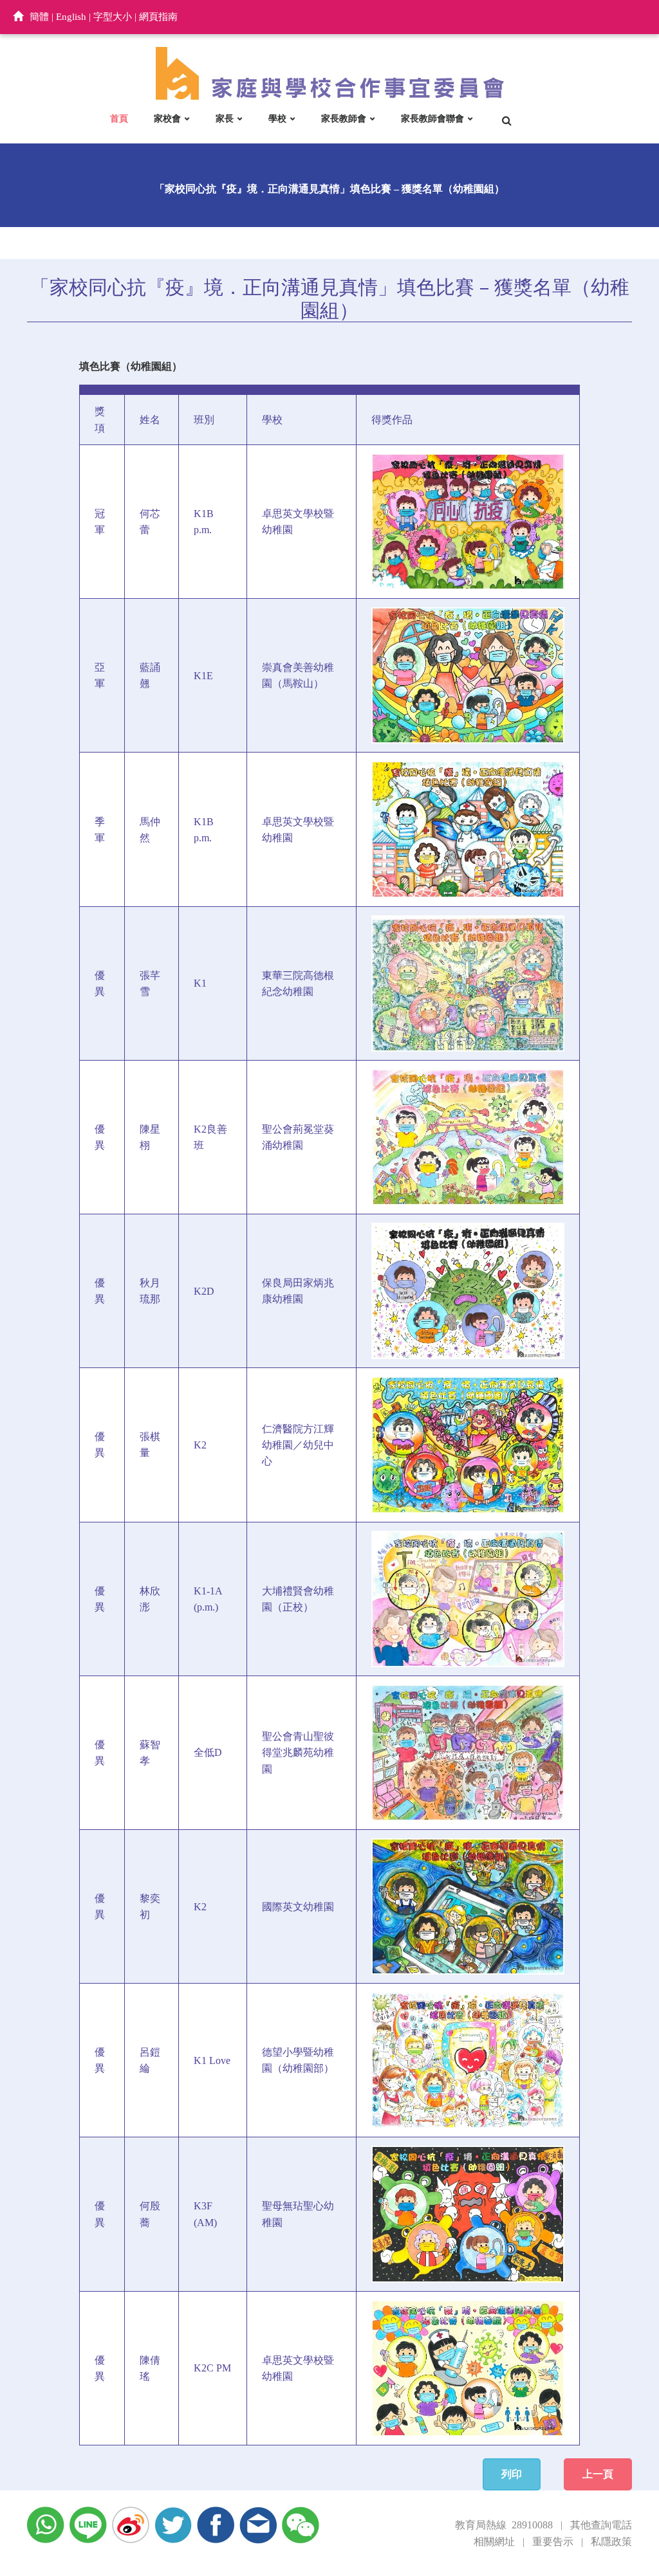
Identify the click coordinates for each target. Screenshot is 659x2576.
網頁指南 (158, 17)
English (71, 17)
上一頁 (598, 2474)
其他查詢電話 (601, 2525)
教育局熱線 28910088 (504, 2525)
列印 (512, 2474)
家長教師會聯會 (432, 119)
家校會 (167, 119)
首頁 (119, 119)
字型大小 (113, 17)
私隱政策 (611, 2542)
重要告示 (553, 2542)
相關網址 (494, 2542)
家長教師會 (344, 119)
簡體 (39, 17)
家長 (225, 119)
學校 (277, 119)
